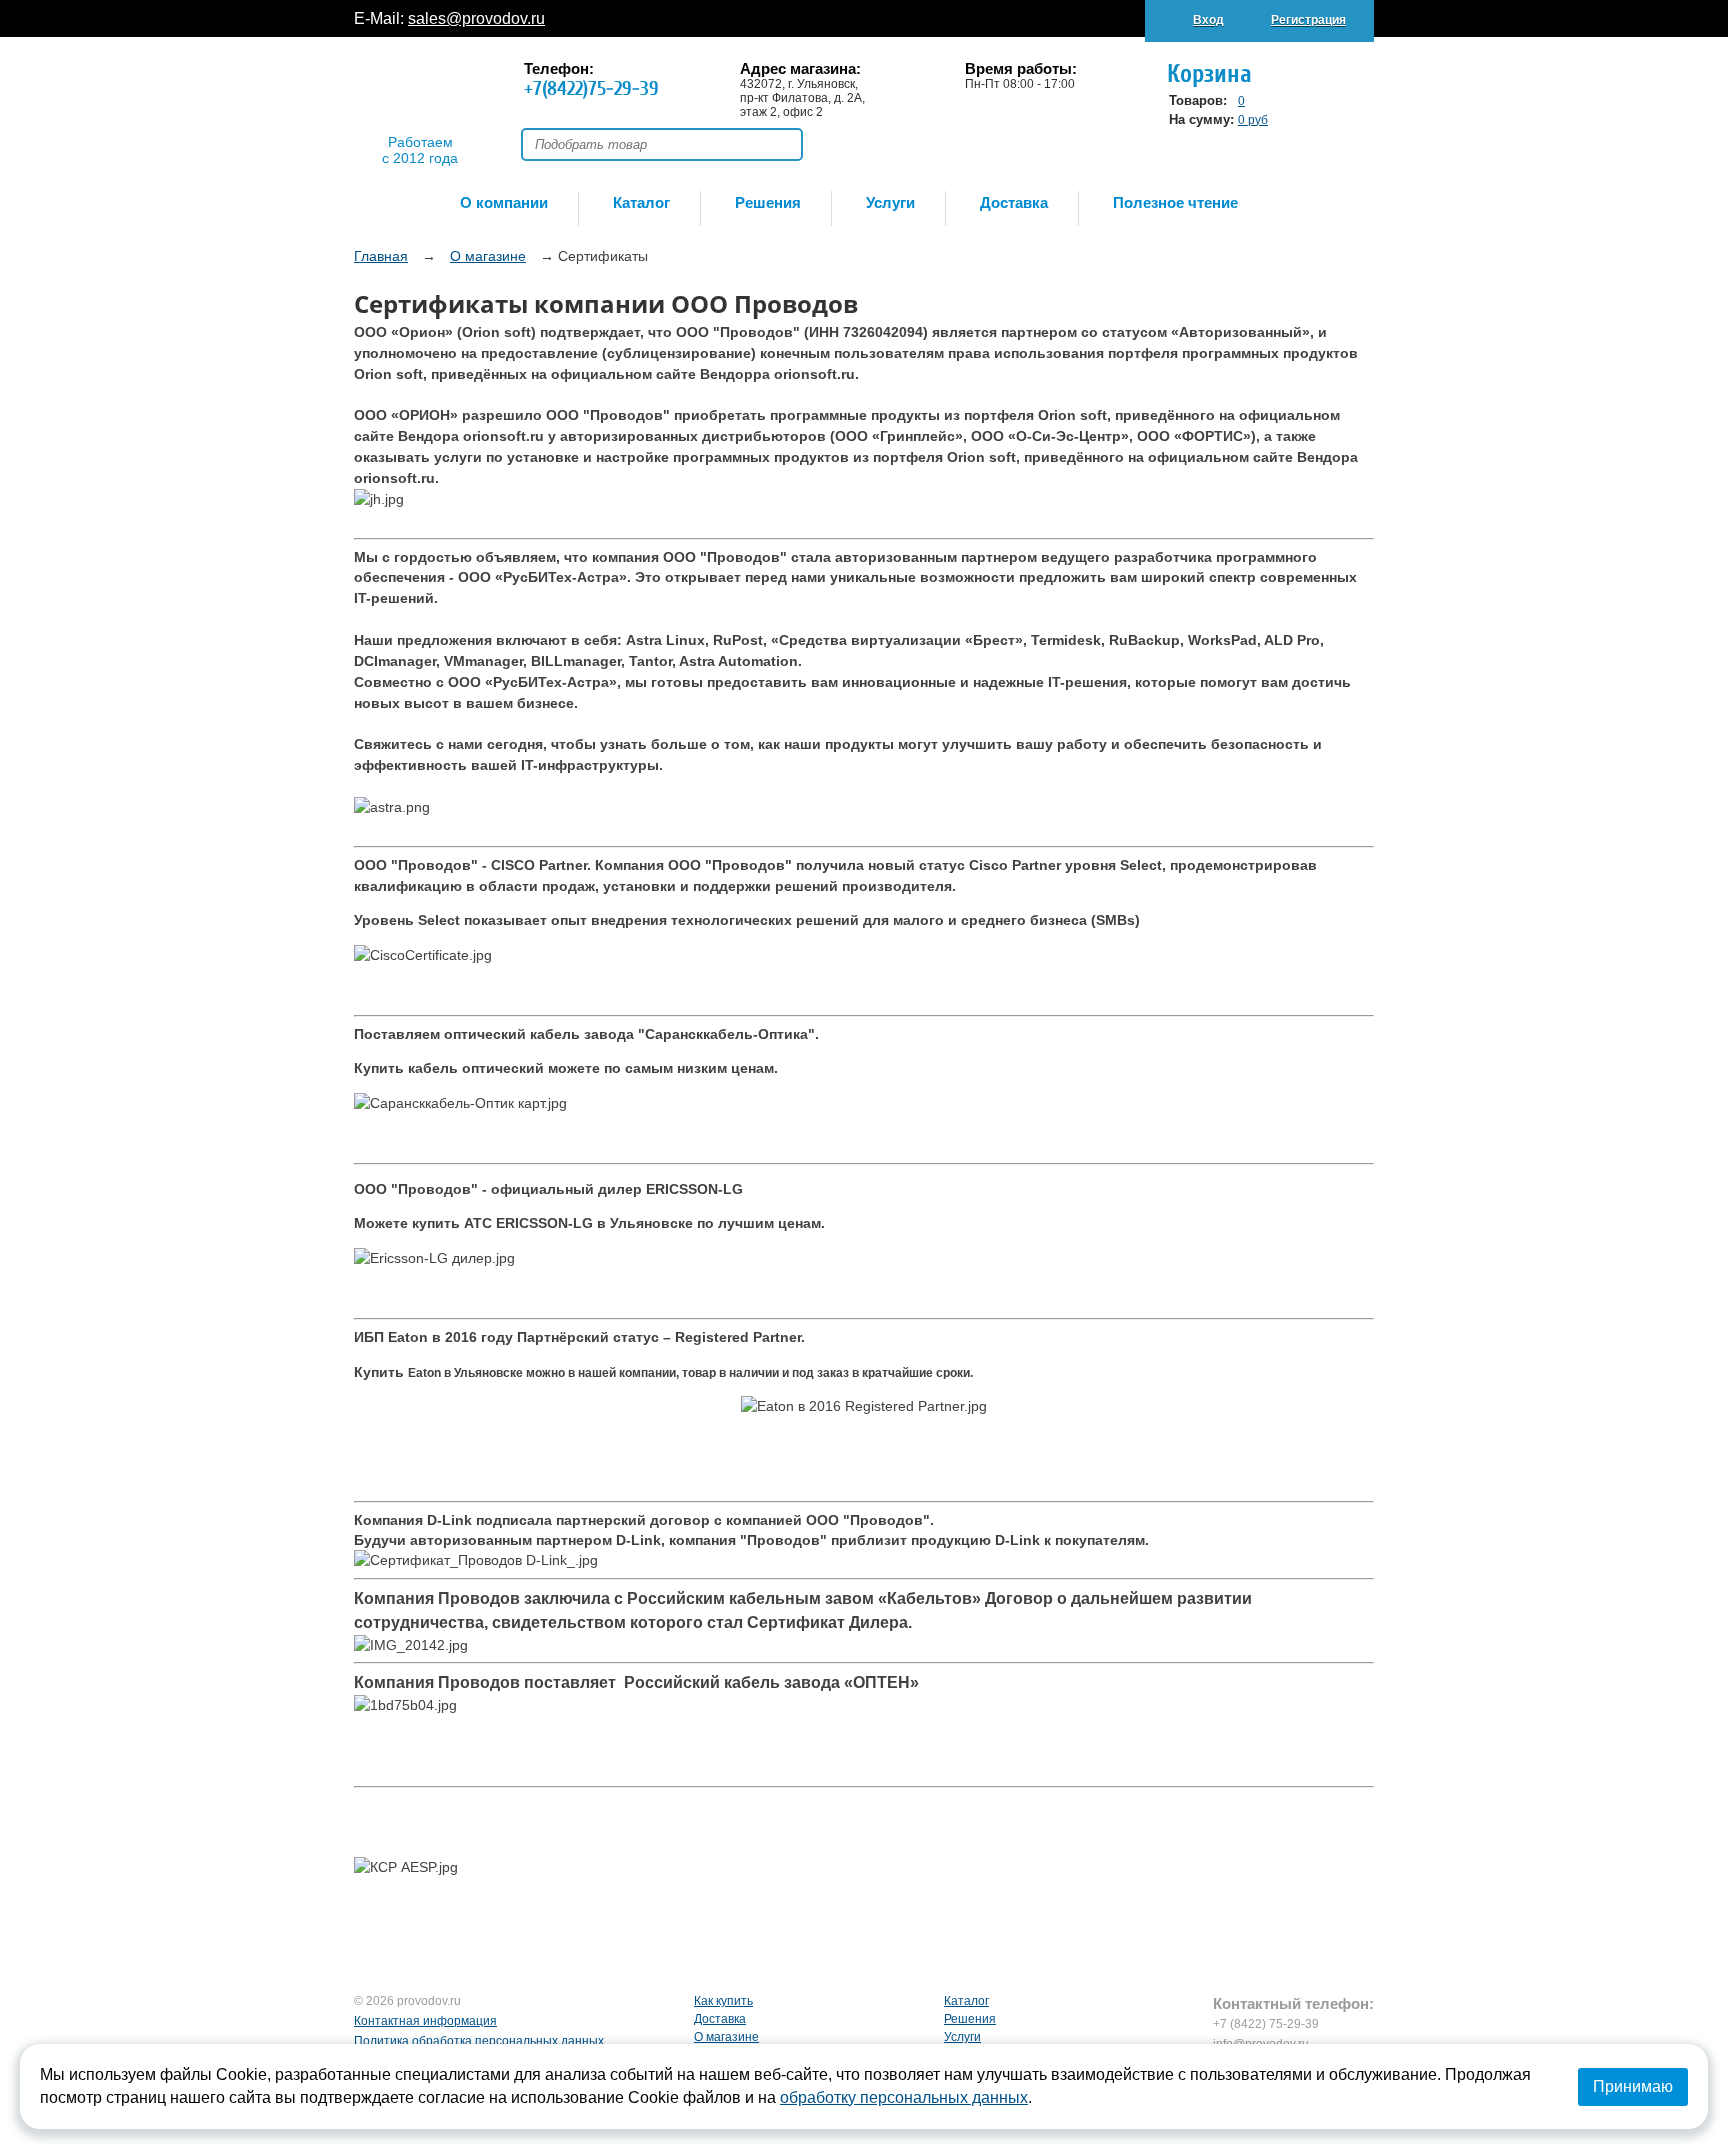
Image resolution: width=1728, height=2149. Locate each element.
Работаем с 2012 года (420, 144)
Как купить (723, 2001)
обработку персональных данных (904, 2097)
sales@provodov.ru (476, 18)
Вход (1208, 20)
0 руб (1253, 120)
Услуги (890, 202)
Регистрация (1308, 20)
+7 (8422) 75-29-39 (1266, 2024)
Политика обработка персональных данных (479, 2041)
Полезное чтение (1175, 202)
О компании (504, 202)
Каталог (641, 202)
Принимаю (1633, 2086)
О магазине (726, 2037)
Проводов (420, 97)
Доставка (1014, 202)
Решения (768, 202)
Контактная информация (425, 2021)
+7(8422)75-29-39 (591, 88)
